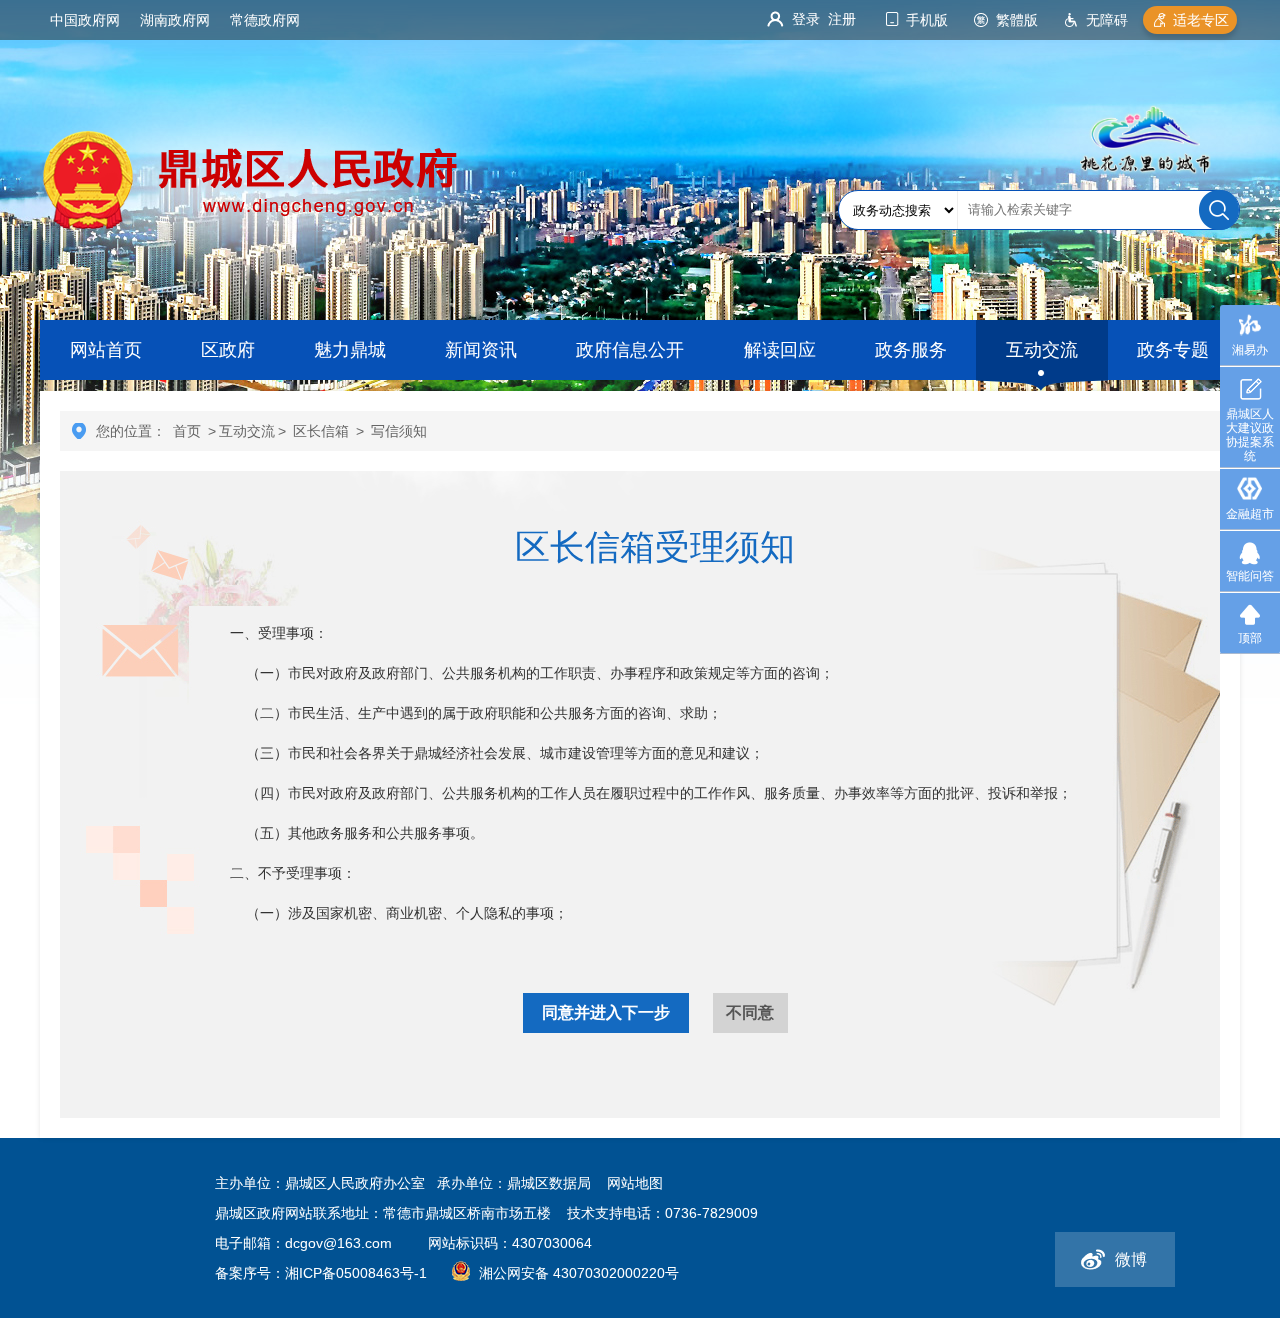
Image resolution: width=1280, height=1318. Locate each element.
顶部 (1250, 638)
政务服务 (911, 350)
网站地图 (635, 1183)
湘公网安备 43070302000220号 (579, 1273)
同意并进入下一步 (606, 1012)
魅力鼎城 (350, 350)
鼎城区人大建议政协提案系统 (1250, 435)
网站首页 (106, 350)
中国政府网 (85, 20)
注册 (842, 19)
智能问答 (1250, 576)
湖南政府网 (175, 20)
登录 (806, 19)
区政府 (228, 350)
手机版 (927, 20)
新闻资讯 (481, 350)
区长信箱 (321, 431)
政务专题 (1173, 350)
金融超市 (1250, 514)
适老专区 (1201, 20)
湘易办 (1250, 350)
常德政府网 (265, 20)
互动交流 (1042, 350)
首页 (187, 431)
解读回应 (780, 350)
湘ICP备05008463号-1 (356, 1273)
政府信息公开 (630, 350)
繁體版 (1017, 20)
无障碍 (1107, 20)
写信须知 (399, 431)
